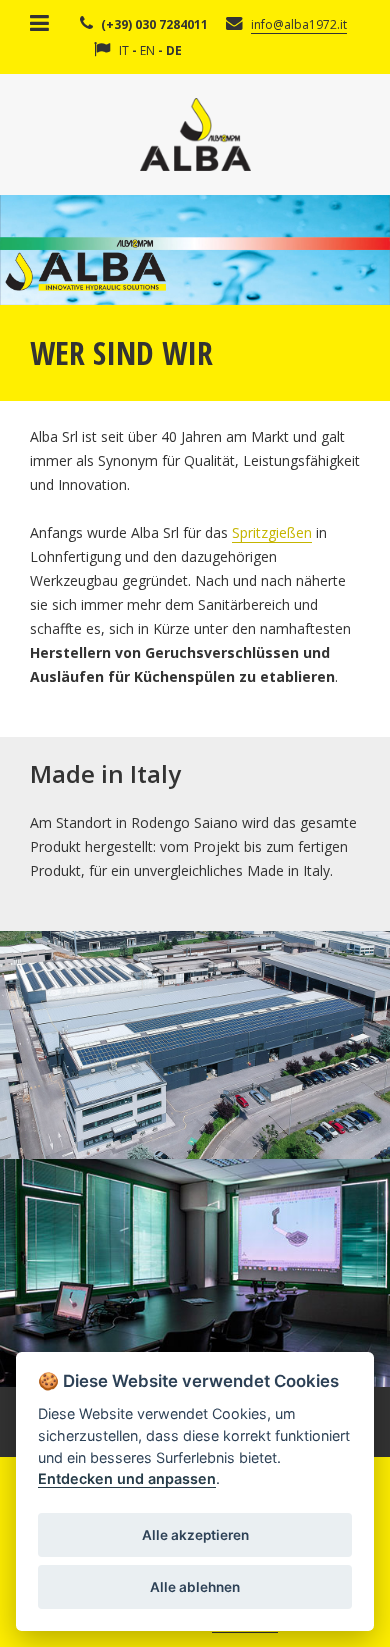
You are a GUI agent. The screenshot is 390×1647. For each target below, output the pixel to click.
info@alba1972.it (299, 24)
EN (147, 50)
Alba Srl (195, 134)
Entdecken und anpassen (127, 1478)
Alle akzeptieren (195, 1535)
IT (124, 50)
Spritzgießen (272, 532)
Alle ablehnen (195, 1587)
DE (174, 50)
